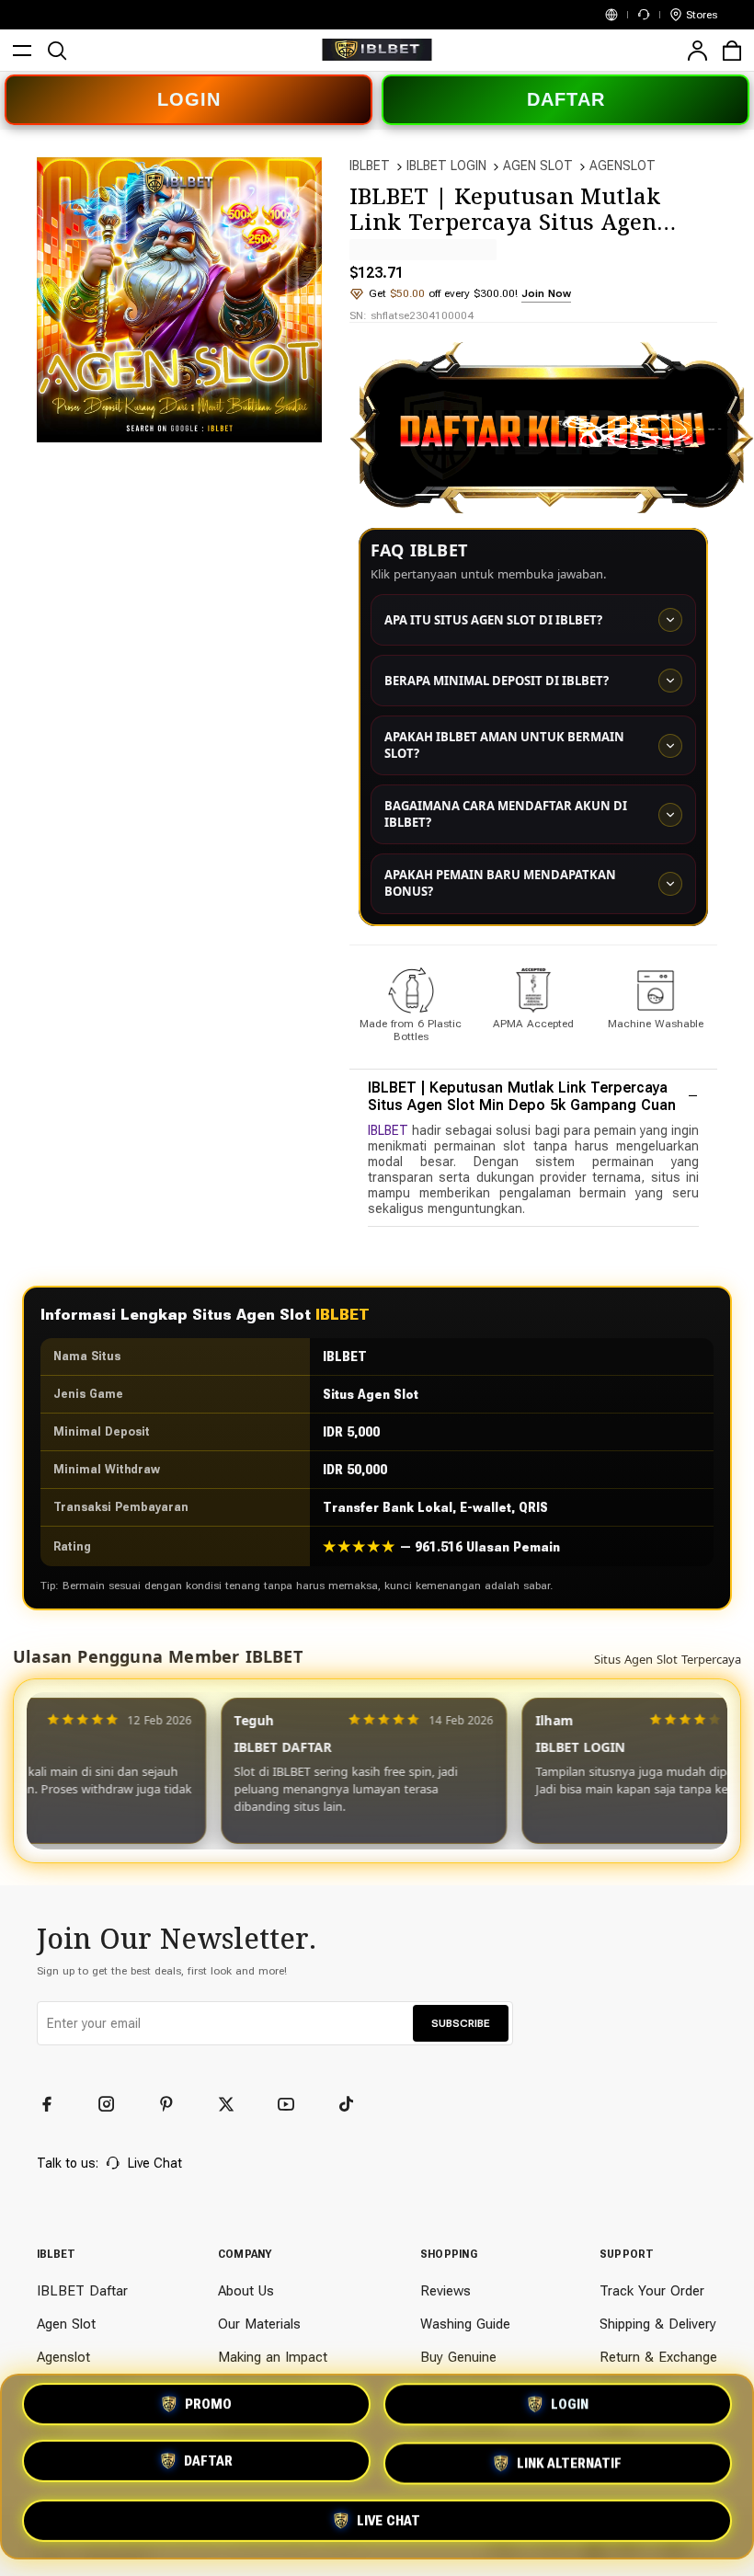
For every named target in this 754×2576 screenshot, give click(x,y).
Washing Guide (465, 2324)
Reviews (446, 2291)
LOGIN (189, 99)
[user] (697, 51)
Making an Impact (273, 2357)
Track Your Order (652, 2291)
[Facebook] (55, 2104)
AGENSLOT (623, 166)
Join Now (546, 293)
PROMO (208, 2410)
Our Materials (259, 2324)
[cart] (732, 51)
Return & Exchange (658, 2357)
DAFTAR (566, 99)
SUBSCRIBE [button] (461, 2023)
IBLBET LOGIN (446, 166)
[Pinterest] (175, 2104)
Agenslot (63, 2357)
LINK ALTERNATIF (569, 2460)
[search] (57, 51)
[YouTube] (294, 2104)
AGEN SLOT (538, 166)
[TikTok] (354, 2104)
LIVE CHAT (388, 2514)
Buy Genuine (458, 2357)
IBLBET (370, 166)
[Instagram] (115, 2104)
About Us (246, 2291)
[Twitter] (234, 2104)
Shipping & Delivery (658, 2324)
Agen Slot (66, 2324)
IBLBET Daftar (82, 2291)
